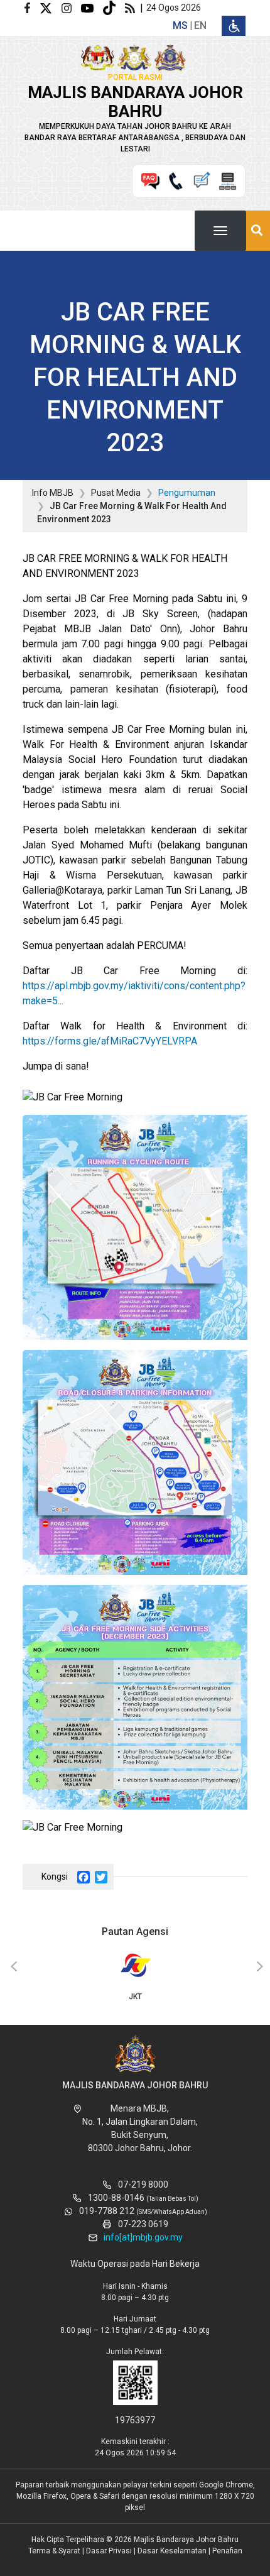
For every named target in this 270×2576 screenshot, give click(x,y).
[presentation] (12, 1967)
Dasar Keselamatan (172, 2551)
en (200, 25)
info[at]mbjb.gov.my (143, 2237)
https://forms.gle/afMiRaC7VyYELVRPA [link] (110, 1041)
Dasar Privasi (109, 2551)
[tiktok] (114, 7)
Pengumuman (187, 493)
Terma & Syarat (54, 2551)
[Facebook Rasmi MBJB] (32, 7)
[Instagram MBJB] (71, 7)
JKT (135, 1997)
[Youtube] (92, 7)
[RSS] (132, 7)
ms (180, 25)
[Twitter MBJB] (51, 7)
